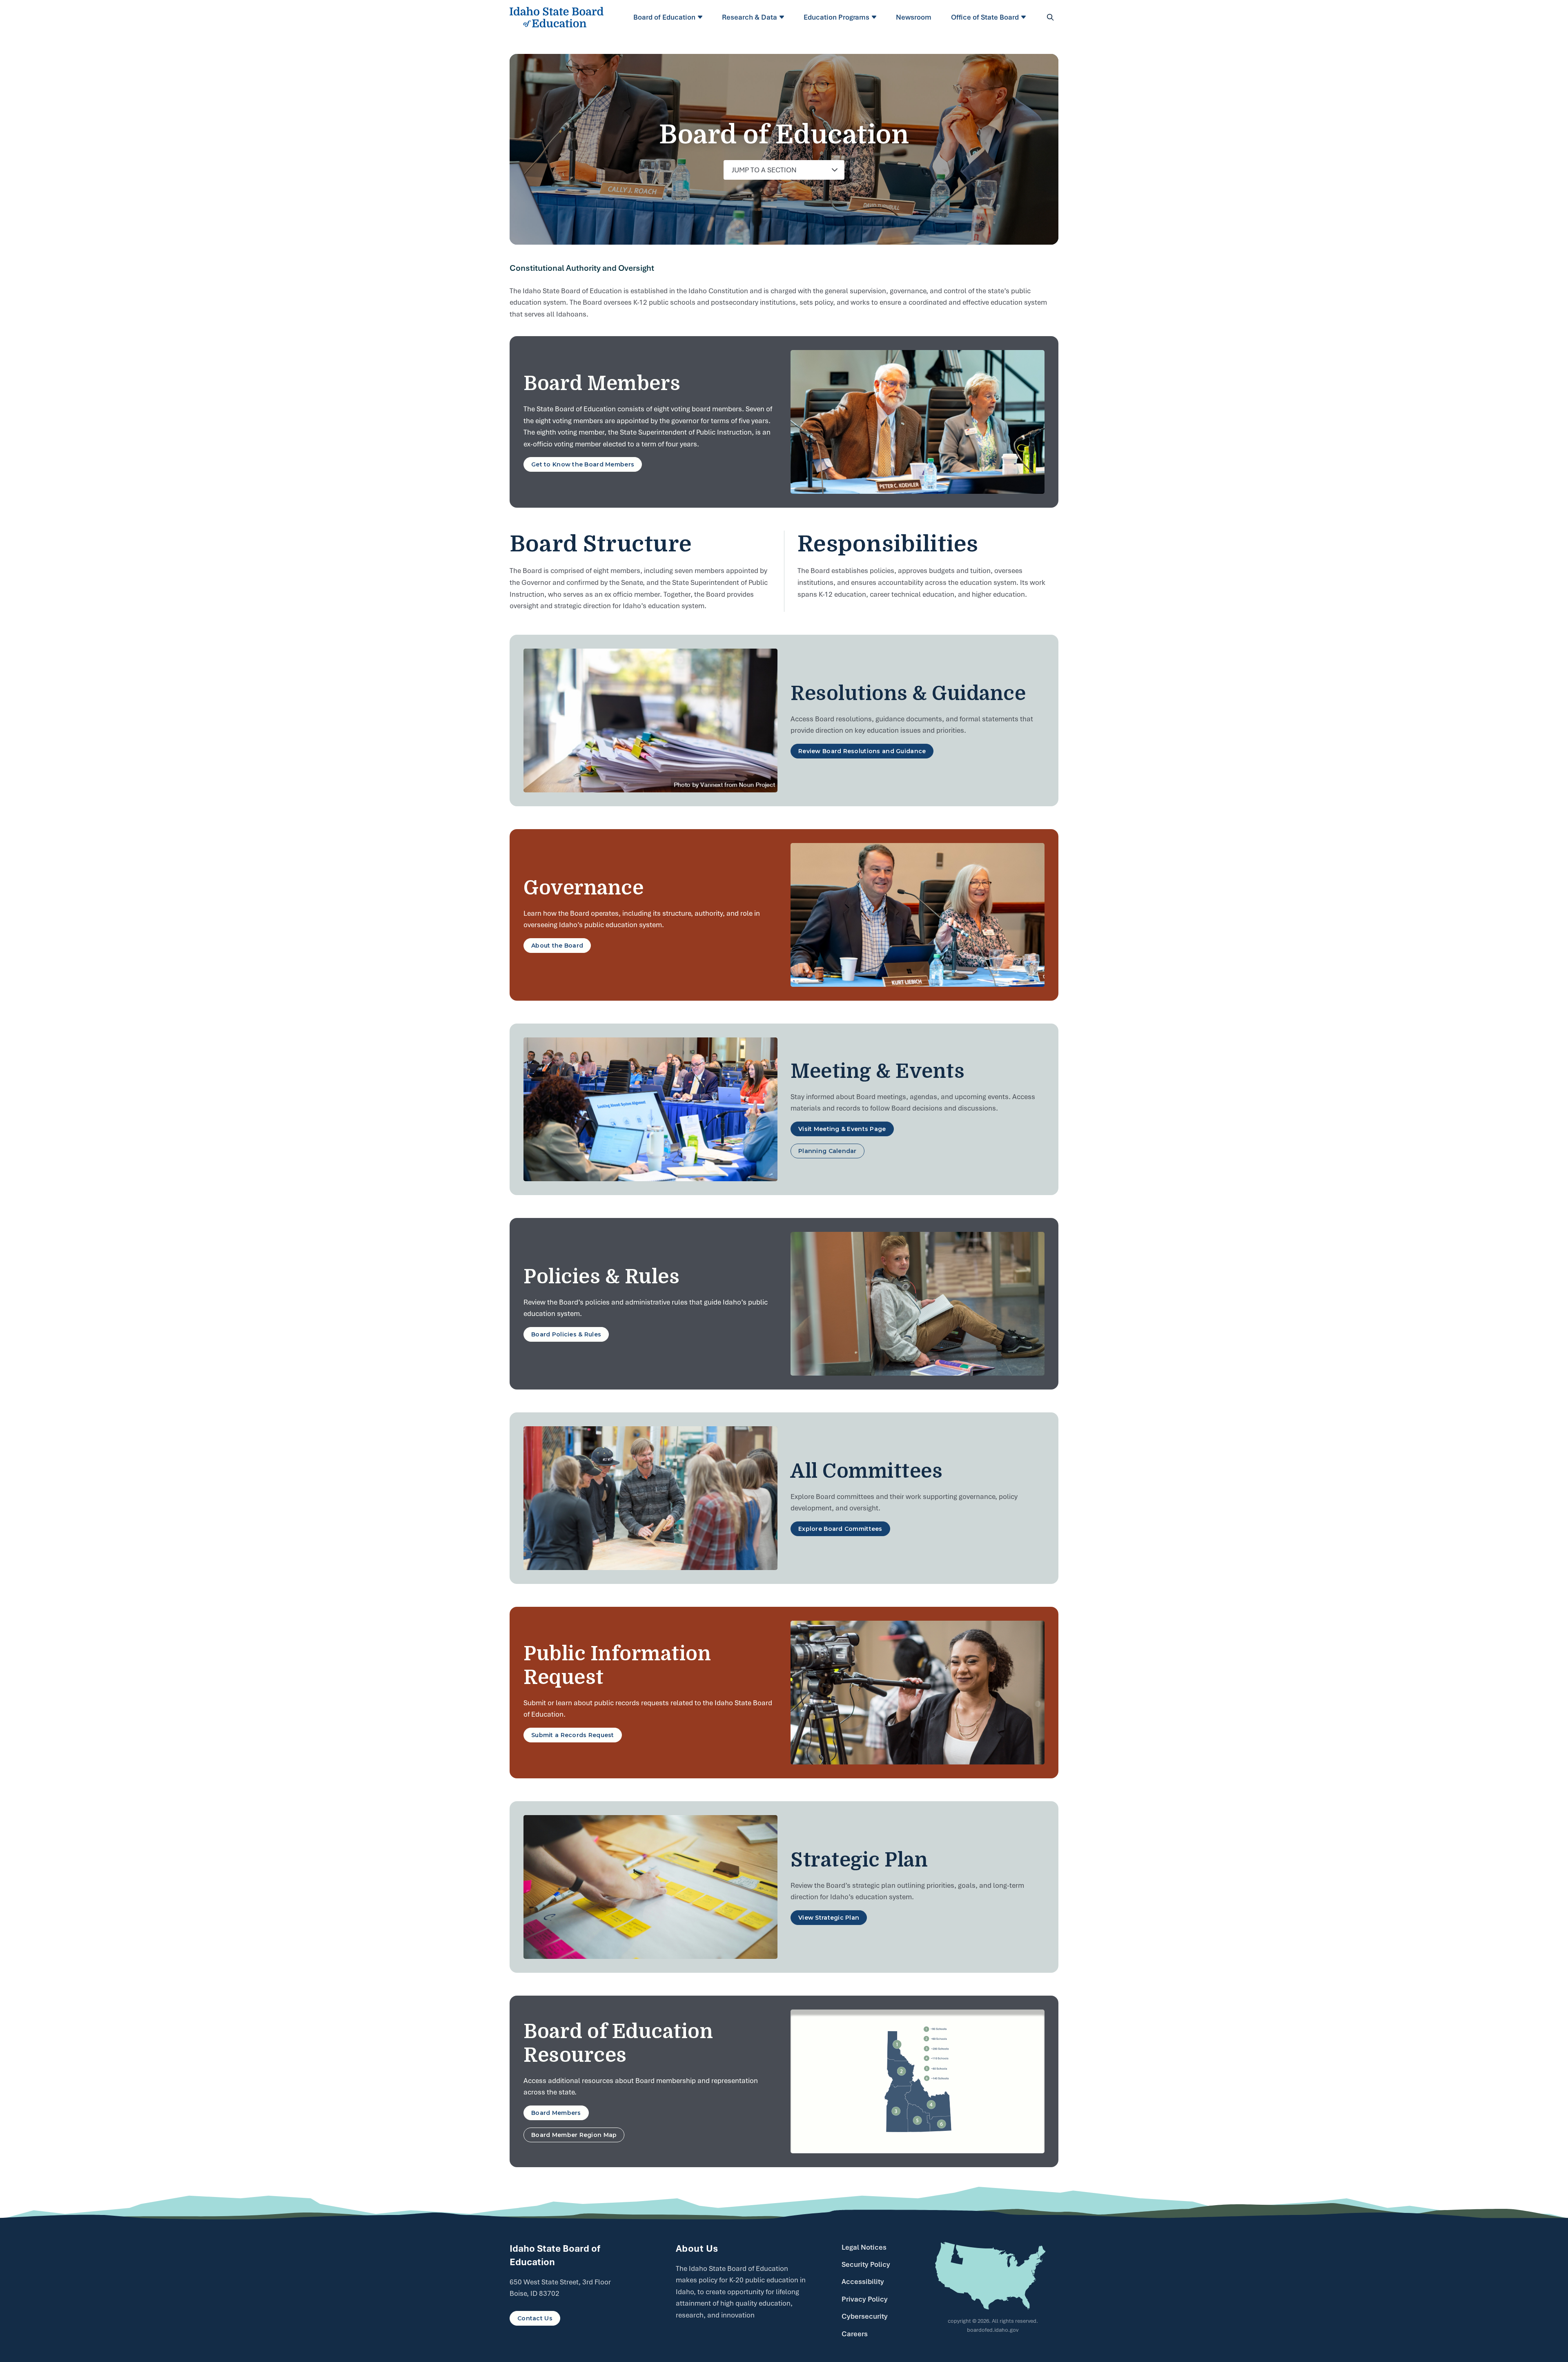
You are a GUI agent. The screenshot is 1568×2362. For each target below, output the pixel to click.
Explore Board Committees (840, 1529)
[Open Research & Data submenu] (783, 17)
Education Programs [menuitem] (836, 17)
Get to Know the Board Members (583, 464)
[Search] (1050, 17)
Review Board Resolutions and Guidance (862, 751)
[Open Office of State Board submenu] (1025, 17)
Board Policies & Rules (566, 1334)
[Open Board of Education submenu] (701, 17)
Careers (855, 2334)
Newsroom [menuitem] (914, 17)
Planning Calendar (827, 1151)
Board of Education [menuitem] (664, 17)
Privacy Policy (865, 2299)
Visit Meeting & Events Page (842, 1129)
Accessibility (863, 2282)
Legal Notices (864, 2247)
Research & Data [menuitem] (749, 17)
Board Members (556, 2113)
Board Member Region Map (574, 2135)
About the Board (557, 946)
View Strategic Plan (829, 1918)
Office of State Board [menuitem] (985, 17)
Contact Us (535, 2318)
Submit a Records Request (573, 1735)
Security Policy (866, 2264)
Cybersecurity (865, 2316)
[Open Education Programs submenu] (875, 17)
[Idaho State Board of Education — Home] (557, 17)
